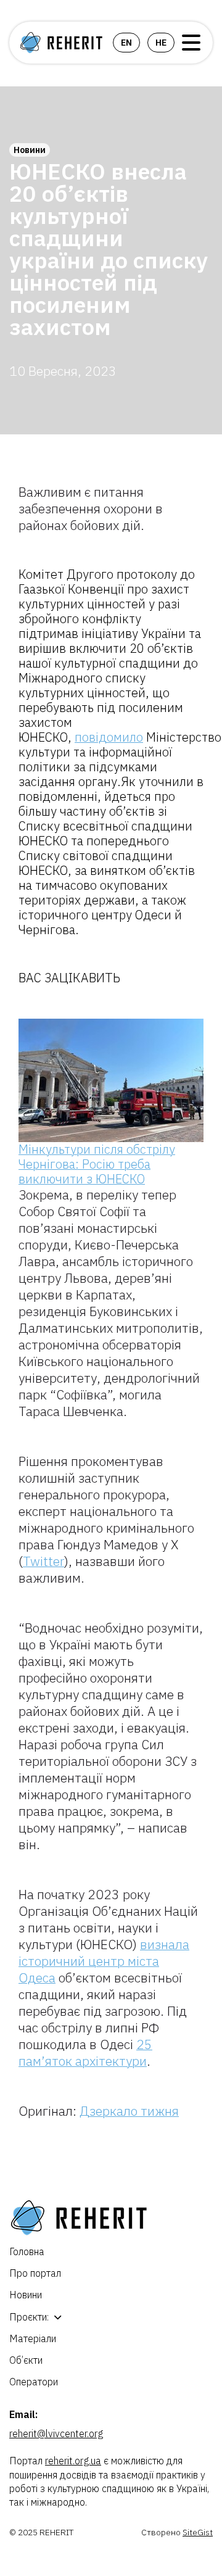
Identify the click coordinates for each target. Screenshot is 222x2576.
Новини (30, 150)
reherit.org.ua (73, 2461)
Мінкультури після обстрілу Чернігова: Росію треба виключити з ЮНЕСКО (97, 1164)
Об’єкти (26, 2360)
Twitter (43, 1561)
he (161, 43)
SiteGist (198, 2532)
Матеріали (33, 2338)
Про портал (35, 2273)
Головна (27, 2251)
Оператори (34, 2382)
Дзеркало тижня (129, 2111)
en (126, 43)
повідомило (109, 737)
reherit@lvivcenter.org (56, 2433)
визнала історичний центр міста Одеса (104, 1961)
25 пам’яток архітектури (85, 2052)
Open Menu (191, 43)
